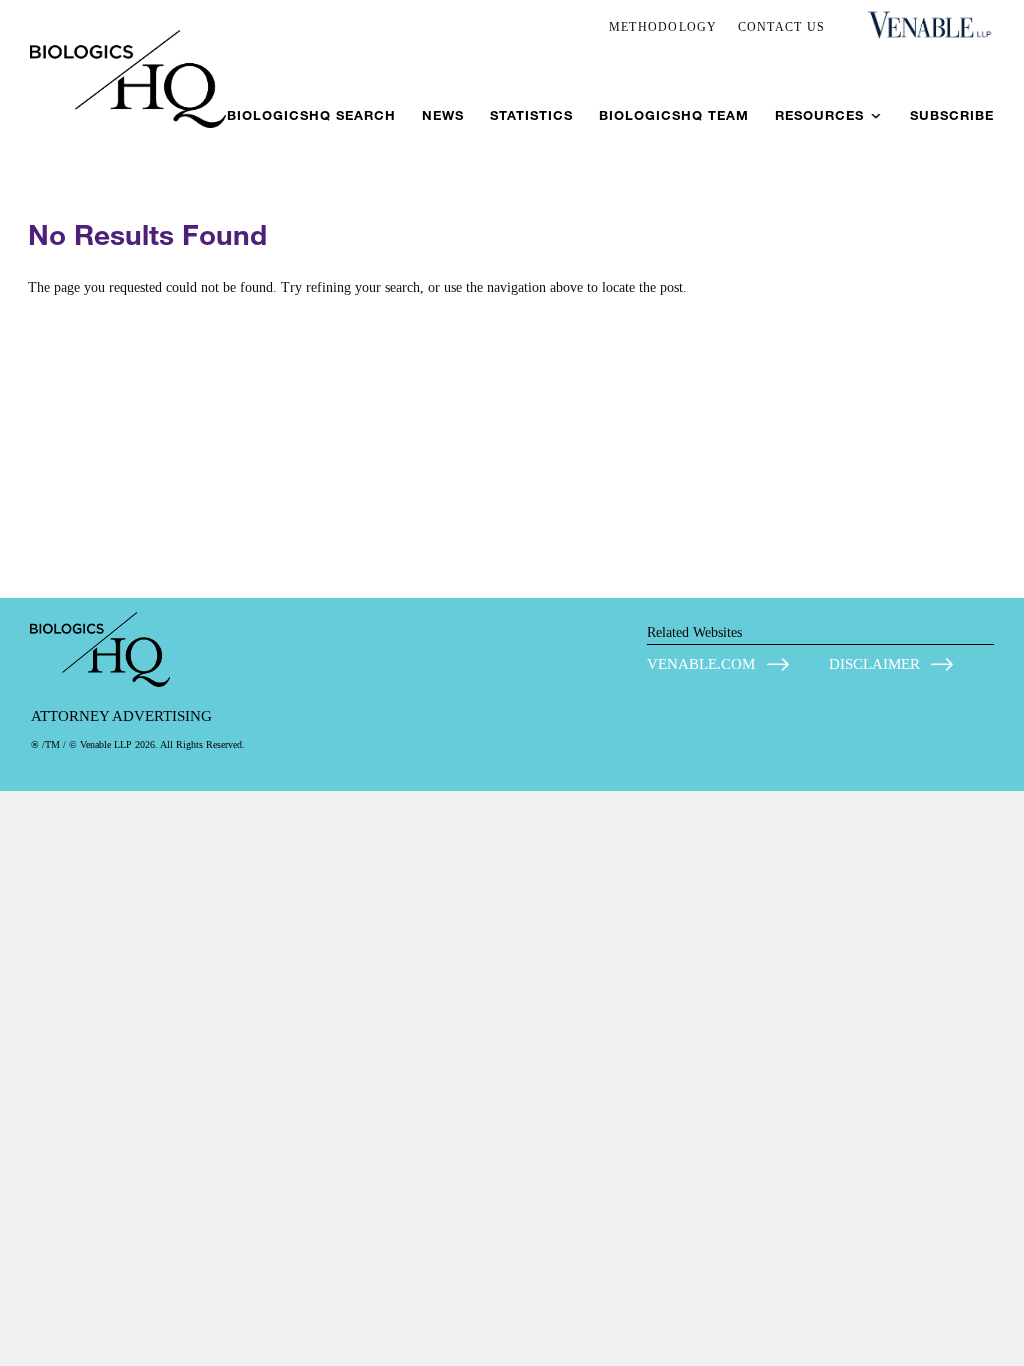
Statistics (531, 115)
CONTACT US (782, 27)
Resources (819, 115)
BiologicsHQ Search (311, 115)
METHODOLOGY (663, 27)
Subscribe (952, 115)
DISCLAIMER (874, 664)
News (443, 115)
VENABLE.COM (701, 664)
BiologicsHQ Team (674, 115)
